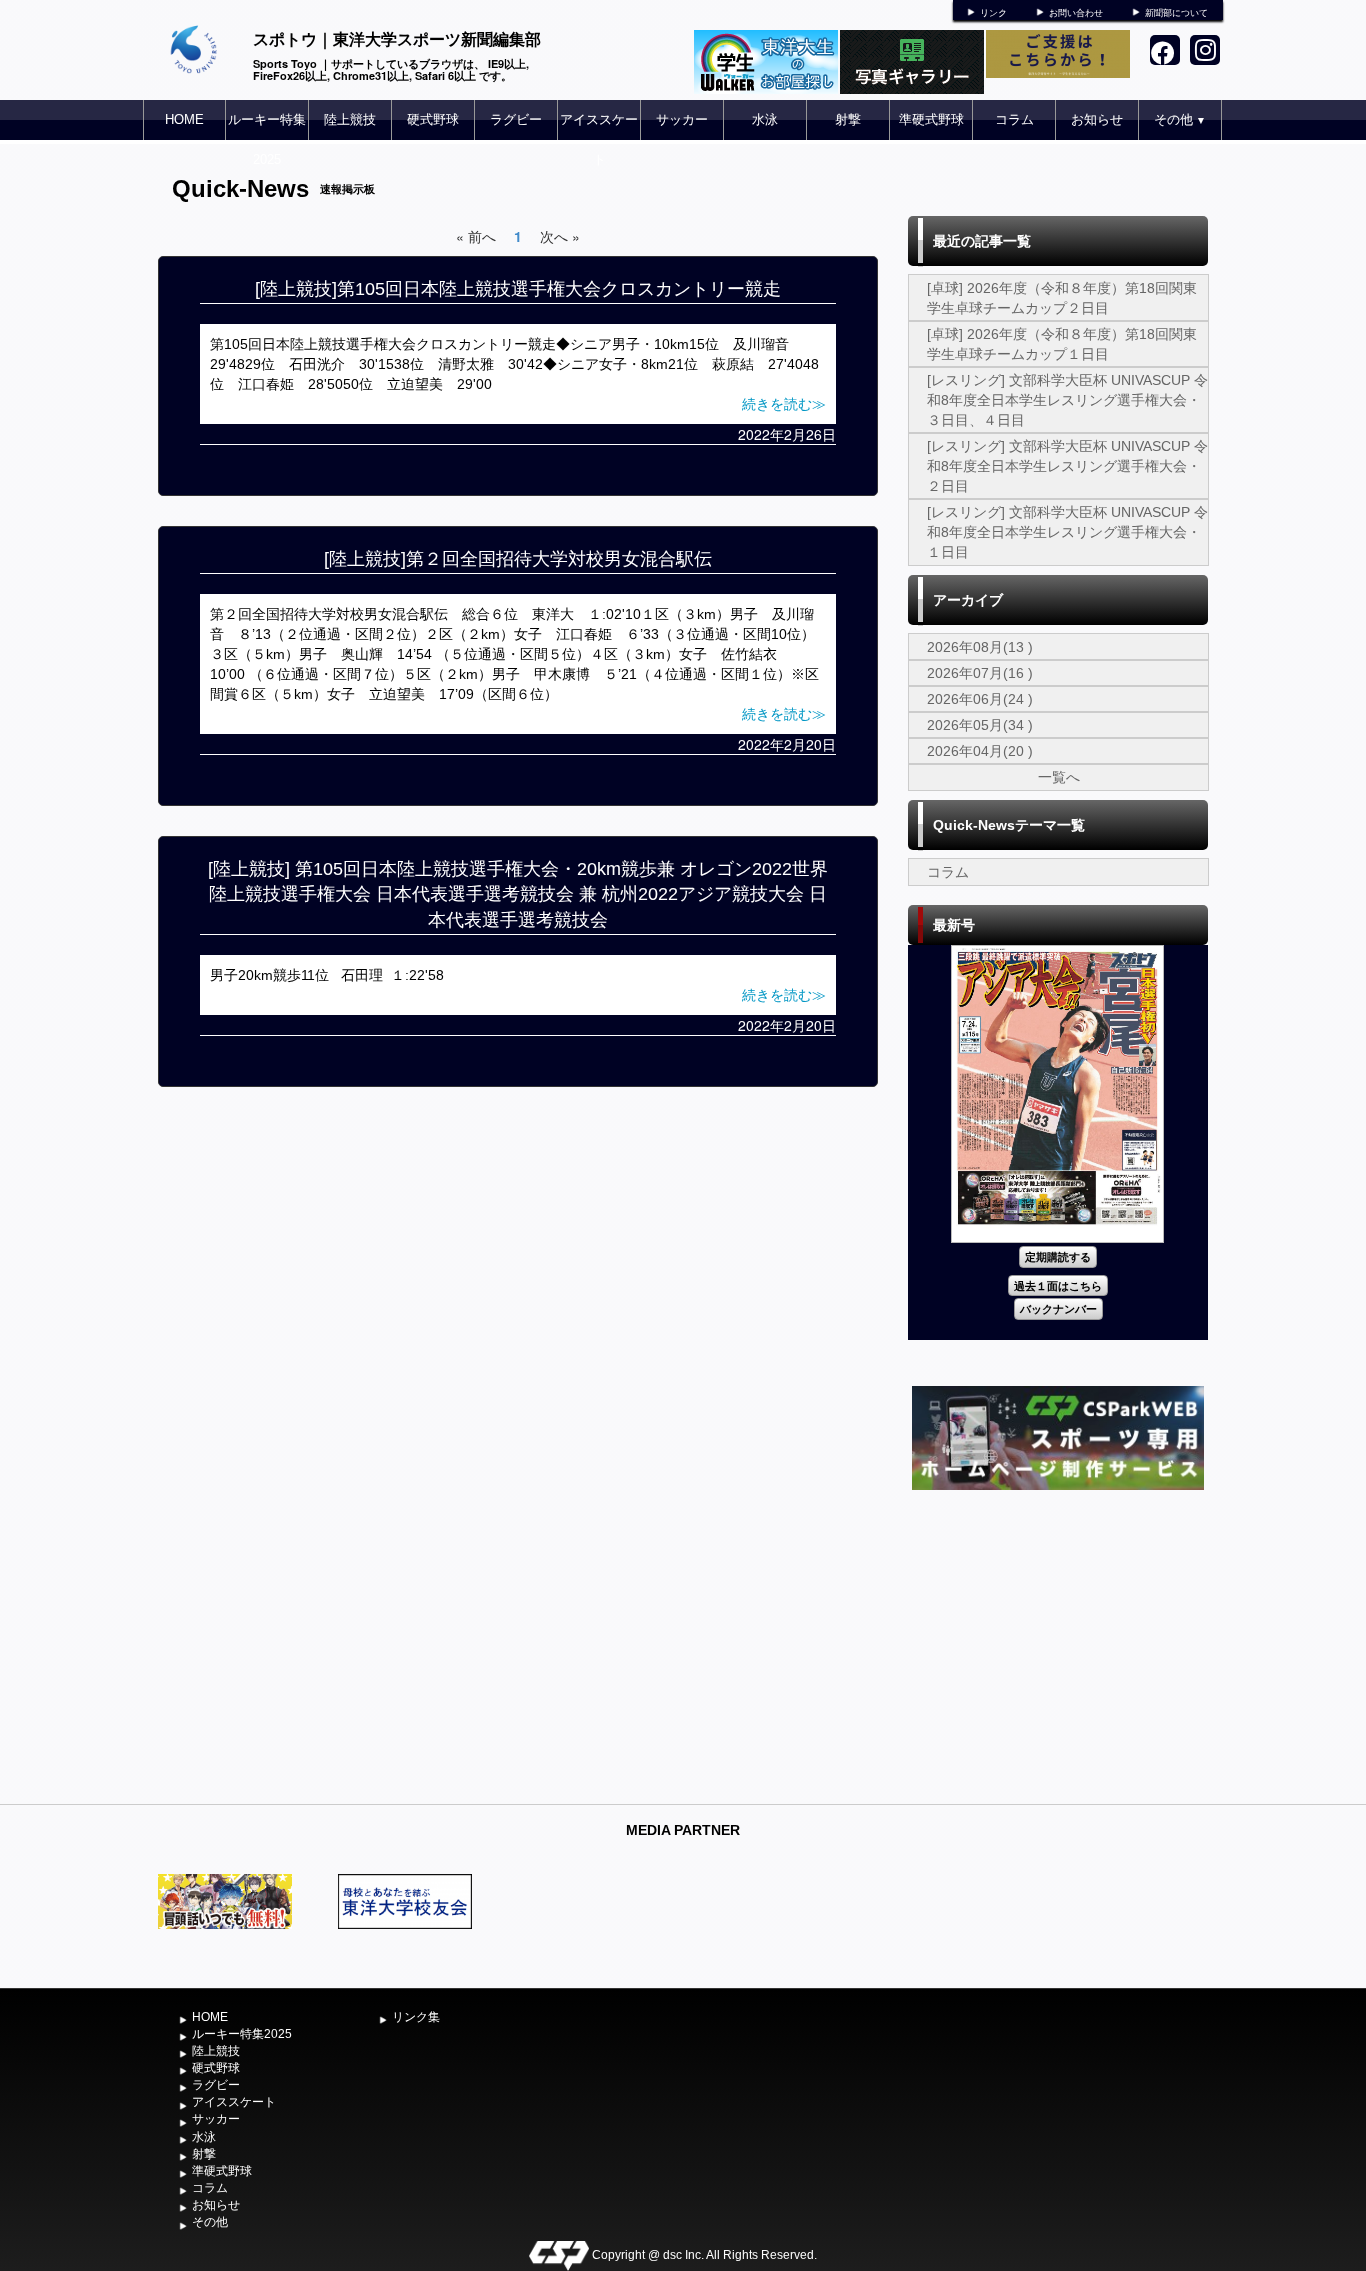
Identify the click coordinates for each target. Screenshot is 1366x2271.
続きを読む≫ (784, 404)
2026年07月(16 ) (980, 673)
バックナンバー (1058, 1308)
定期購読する (1058, 1256)
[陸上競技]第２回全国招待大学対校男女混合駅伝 (518, 559)
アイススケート (599, 139)
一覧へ (1059, 777)
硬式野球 (433, 119)
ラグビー (516, 119)
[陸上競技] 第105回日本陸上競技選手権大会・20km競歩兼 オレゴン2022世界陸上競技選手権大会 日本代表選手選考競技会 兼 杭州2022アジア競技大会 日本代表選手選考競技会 (518, 894)
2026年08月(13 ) (980, 647)
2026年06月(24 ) (980, 699)
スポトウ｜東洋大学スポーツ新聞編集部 (397, 38)
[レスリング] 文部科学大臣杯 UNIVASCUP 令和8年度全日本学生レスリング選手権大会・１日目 (1067, 532)
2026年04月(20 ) (980, 751)
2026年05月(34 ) (980, 725)
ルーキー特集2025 (267, 139)
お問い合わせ (1076, 13)
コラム (1014, 119)
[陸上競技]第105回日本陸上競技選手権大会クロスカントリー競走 (518, 289)
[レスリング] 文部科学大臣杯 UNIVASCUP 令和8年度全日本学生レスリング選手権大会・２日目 (1067, 466)
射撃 (848, 119)
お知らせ (1097, 119)
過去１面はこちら (1058, 1285)
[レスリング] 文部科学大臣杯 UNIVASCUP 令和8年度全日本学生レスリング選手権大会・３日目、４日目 (1067, 400)
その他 (1180, 119)
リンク (993, 13)
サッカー (682, 119)
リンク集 (416, 2017)
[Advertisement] (1058, 1645)
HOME (184, 119)
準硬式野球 (931, 119)
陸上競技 (350, 119)
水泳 (765, 119)
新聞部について (1176, 13)
